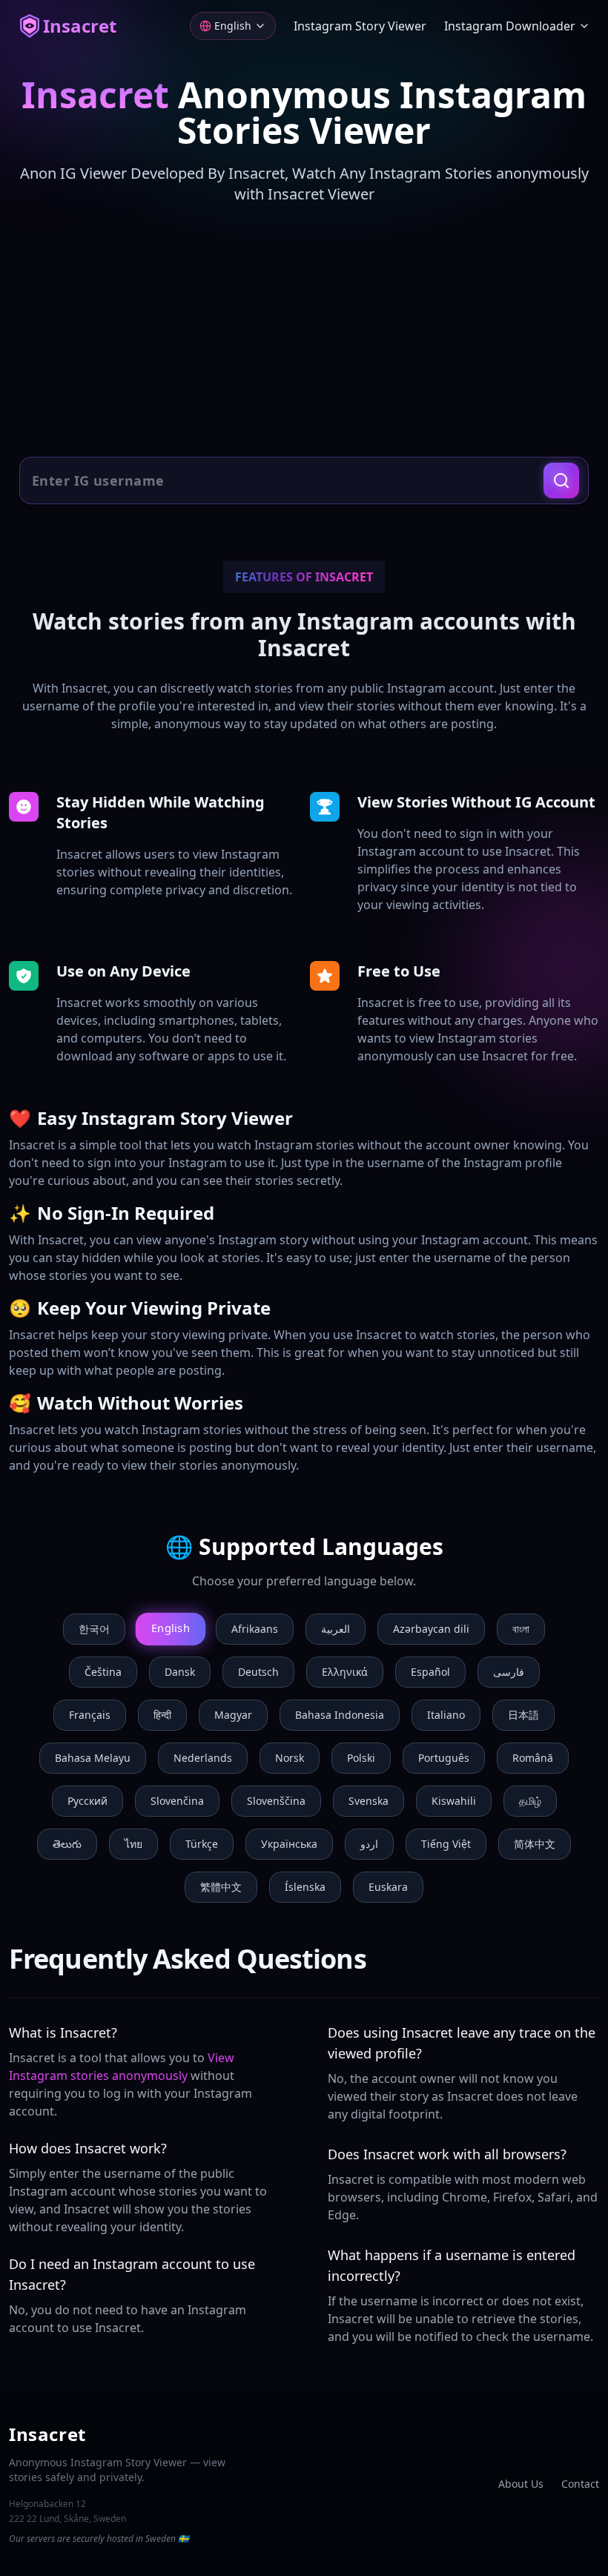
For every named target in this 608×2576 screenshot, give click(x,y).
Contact (580, 2484)
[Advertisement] (304, 332)
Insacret (80, 26)
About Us (521, 2484)
